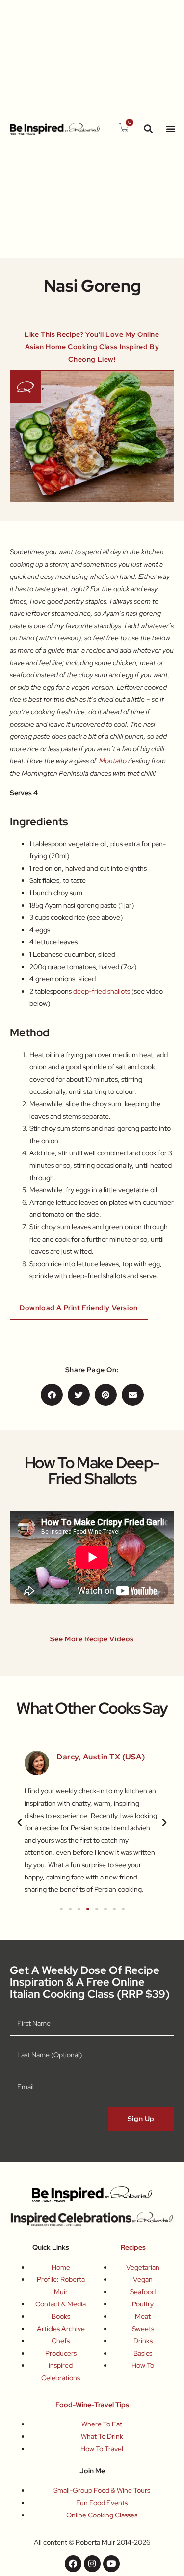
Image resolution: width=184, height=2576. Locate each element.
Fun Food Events (102, 2503)
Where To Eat (102, 2424)
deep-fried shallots (102, 991)
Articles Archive (61, 2329)
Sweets (143, 2329)
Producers (61, 2353)
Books (61, 2316)
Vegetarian (143, 2267)
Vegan (143, 2279)
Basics (143, 2353)
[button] (148, 129)
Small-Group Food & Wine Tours (102, 2490)
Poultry (143, 2304)
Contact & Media (61, 2304)
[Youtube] (111, 2564)
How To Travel (102, 2449)
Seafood (143, 2292)
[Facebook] (73, 2564)
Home (61, 2267)
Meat (143, 2316)
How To (143, 2365)
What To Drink (102, 2436)
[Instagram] (92, 2564)
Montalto (113, 761)
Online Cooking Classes (102, 2515)
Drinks (143, 2341)
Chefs (61, 2341)
